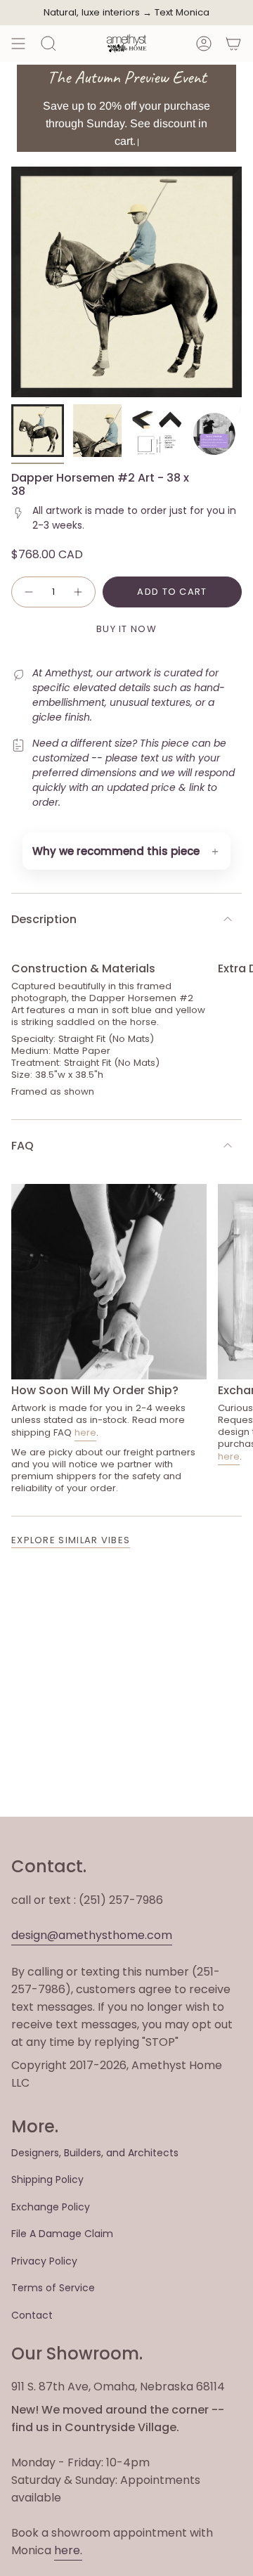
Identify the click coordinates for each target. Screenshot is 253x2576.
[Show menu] (18, 44)
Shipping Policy (47, 2179)
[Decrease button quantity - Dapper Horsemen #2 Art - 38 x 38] (28, 592)
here (85, 1432)
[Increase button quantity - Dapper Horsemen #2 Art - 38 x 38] (79, 592)
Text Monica (182, 13)
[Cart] (233, 44)
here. (68, 2550)
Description (44, 919)
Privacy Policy (44, 2261)
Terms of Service (53, 2288)
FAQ (22, 1146)
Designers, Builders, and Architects (95, 2153)
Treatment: (36, 1063)
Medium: (31, 1051)
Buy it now (126, 629)
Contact (32, 2315)
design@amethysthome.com (92, 1935)
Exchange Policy (51, 2207)
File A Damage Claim (62, 2234)
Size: (22, 1075)
